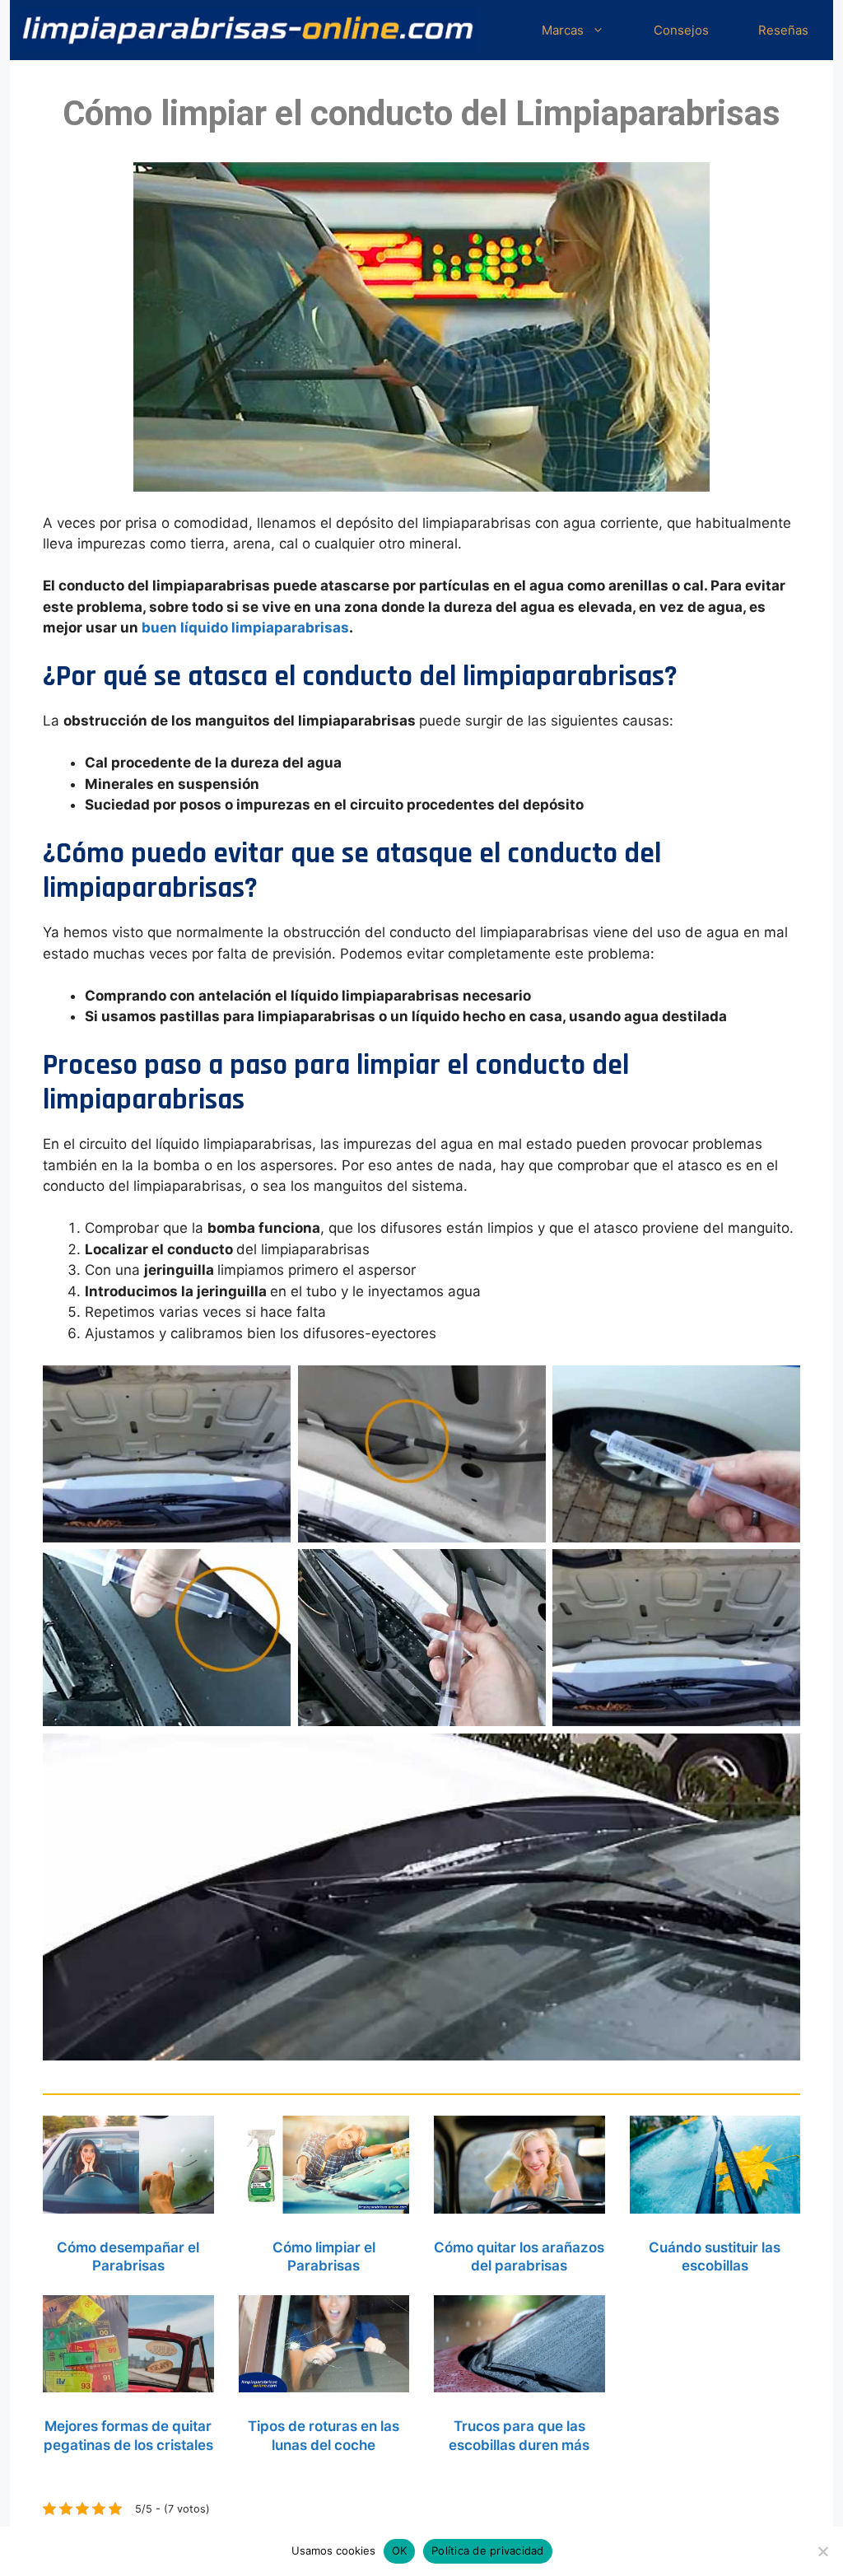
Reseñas (783, 30)
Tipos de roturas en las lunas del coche (324, 2435)
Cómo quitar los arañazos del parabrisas (519, 2256)
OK (400, 2550)
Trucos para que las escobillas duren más (519, 2435)
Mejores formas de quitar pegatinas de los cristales (128, 2435)
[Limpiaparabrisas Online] (248, 30)
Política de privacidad (488, 2550)
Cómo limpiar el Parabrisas (324, 2256)
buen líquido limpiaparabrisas (245, 628)
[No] (822, 2551)
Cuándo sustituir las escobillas (715, 2256)
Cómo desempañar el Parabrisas (128, 2256)
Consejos (681, 30)
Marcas (563, 30)
